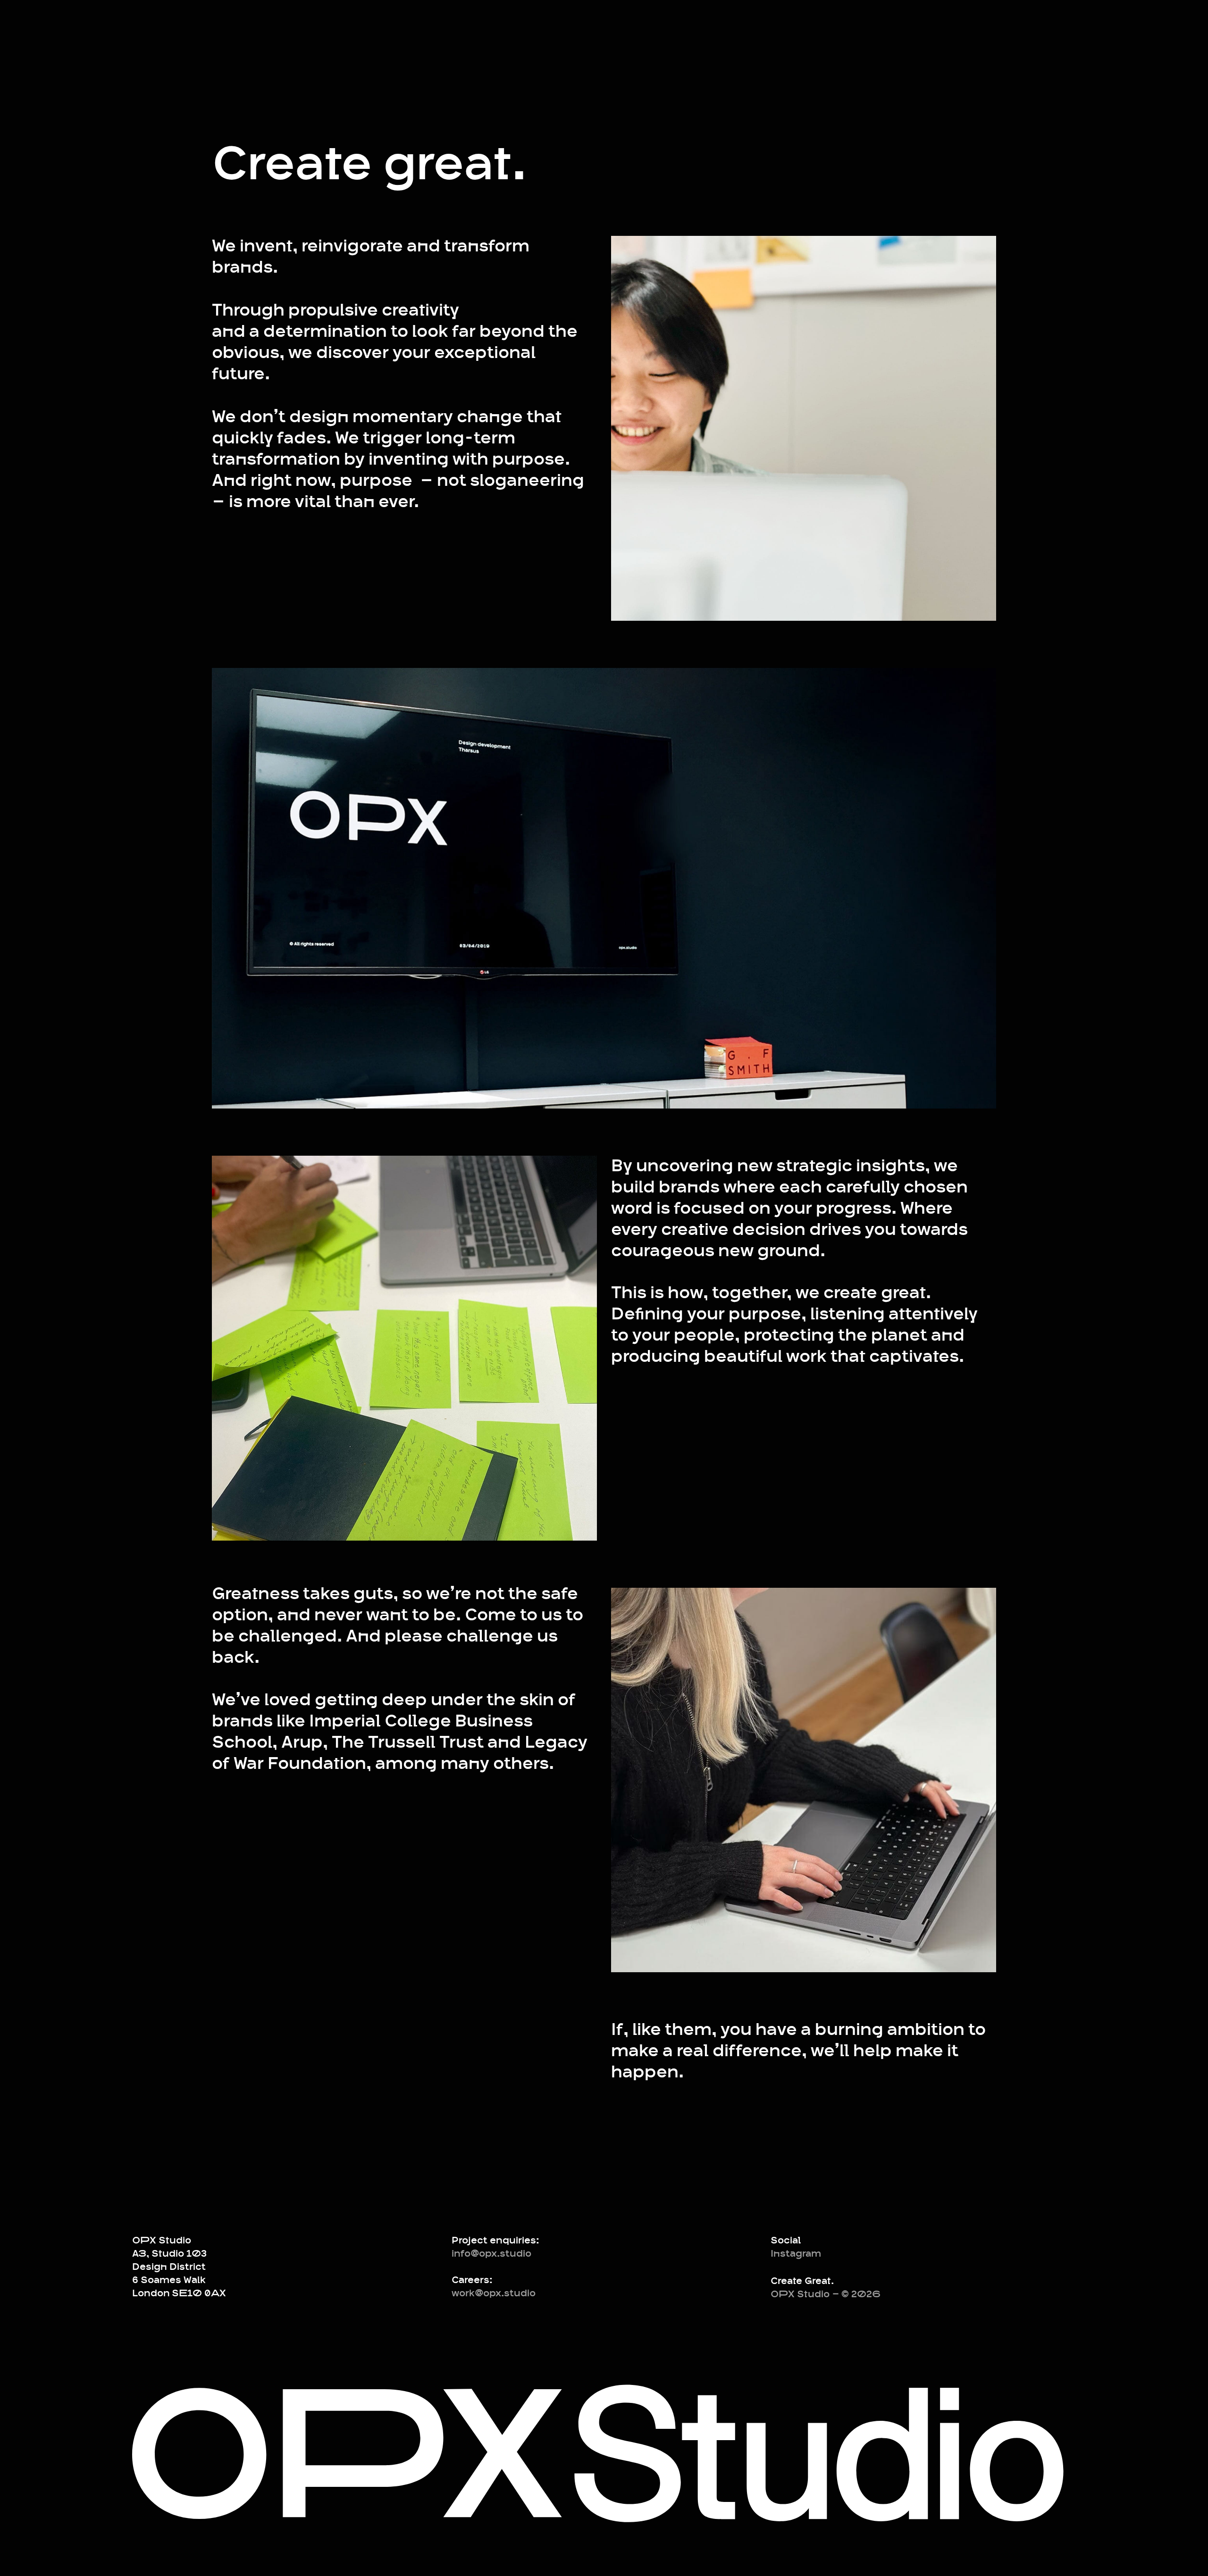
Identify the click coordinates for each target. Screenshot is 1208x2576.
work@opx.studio (494, 2293)
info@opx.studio (491, 2254)
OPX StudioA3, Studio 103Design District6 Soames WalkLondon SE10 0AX (179, 2267)
